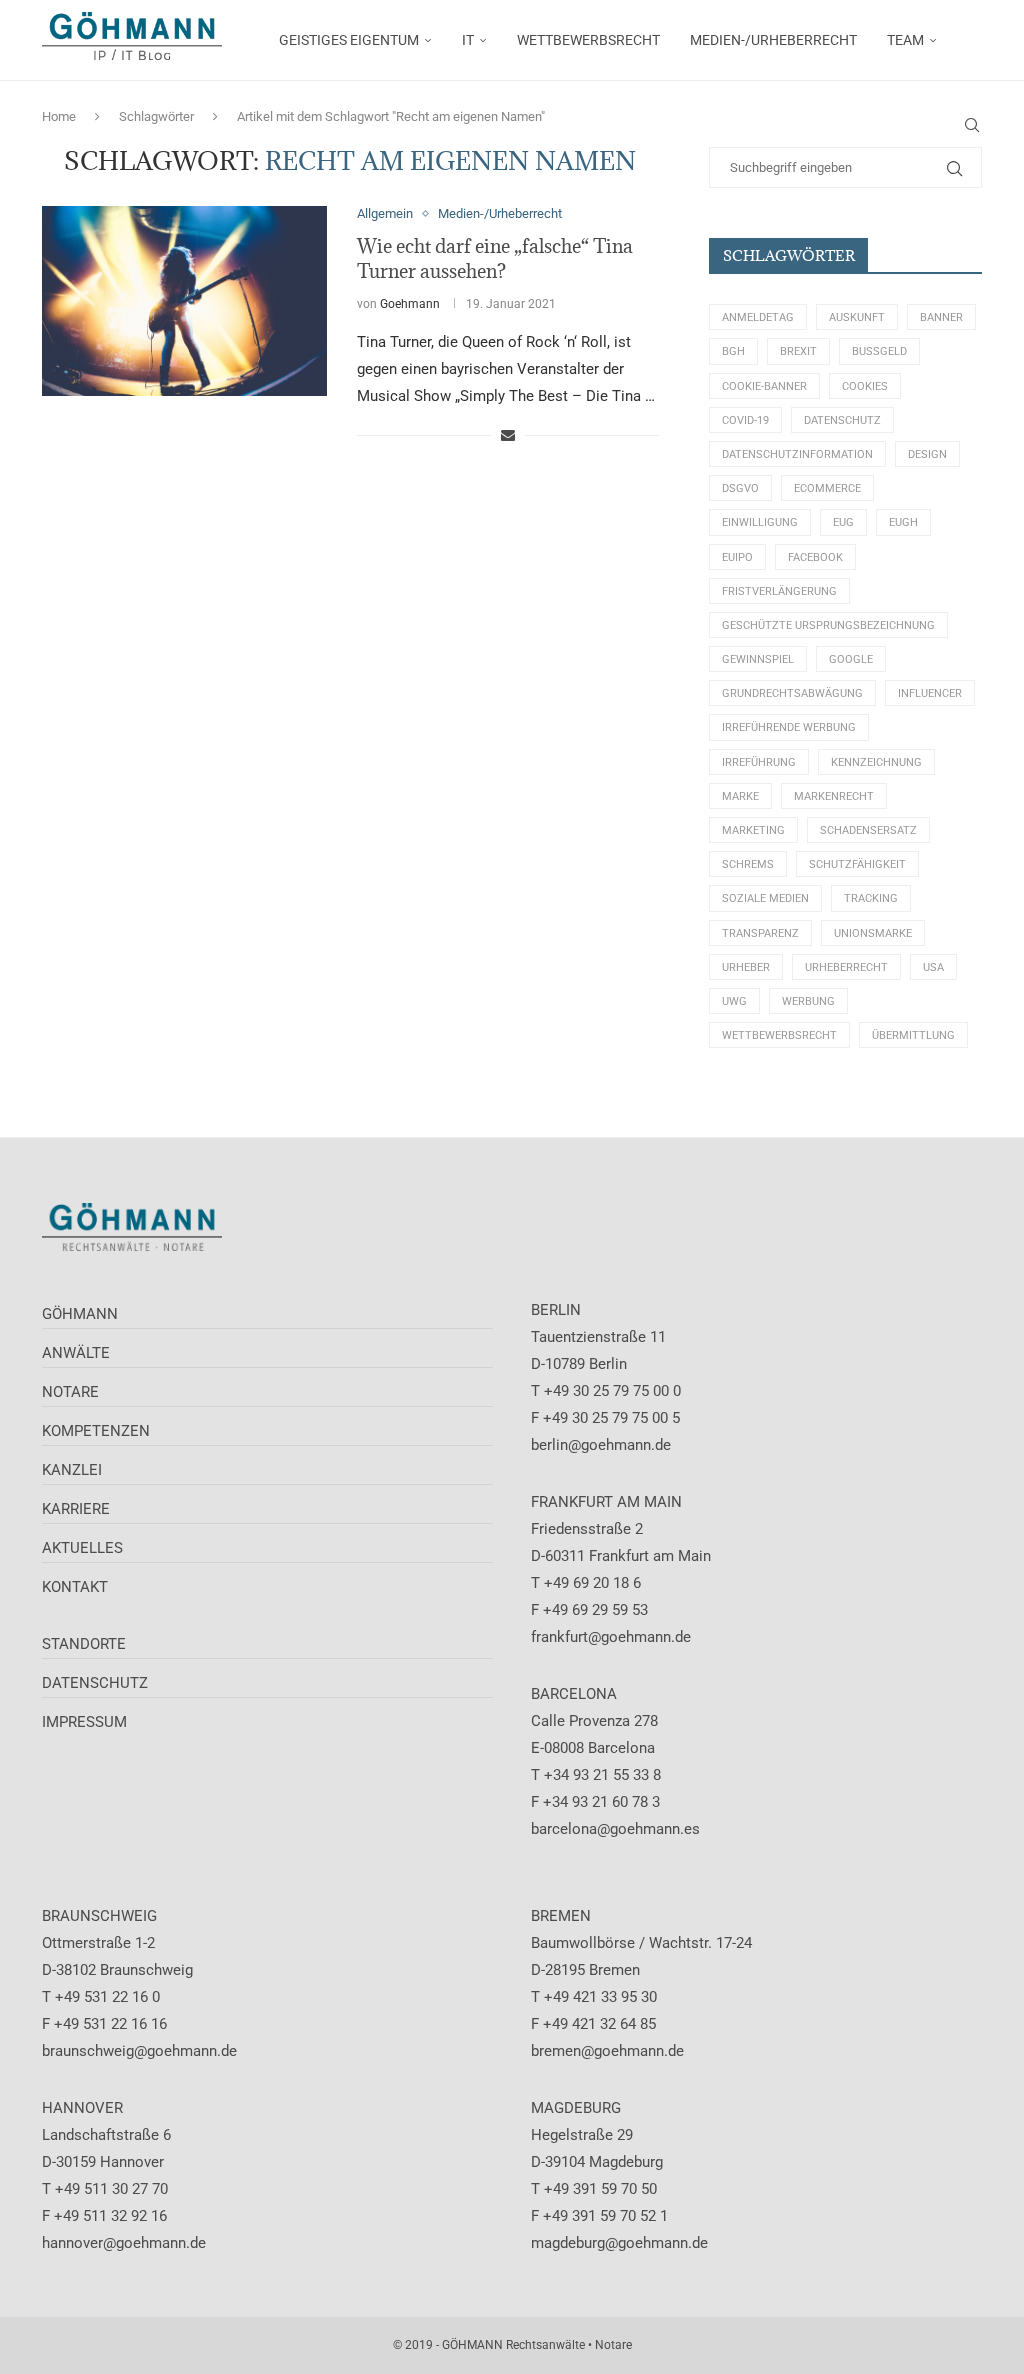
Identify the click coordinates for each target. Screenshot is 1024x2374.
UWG (734, 1001)
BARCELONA (574, 1694)
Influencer (930, 693)
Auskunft (857, 317)
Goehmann (410, 304)
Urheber (746, 967)
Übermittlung (913, 1035)
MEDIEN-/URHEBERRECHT (773, 40)
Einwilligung (760, 522)
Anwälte (76, 1353)
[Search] (972, 125)
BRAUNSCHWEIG (99, 1916)
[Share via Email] (508, 435)
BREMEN (561, 1916)
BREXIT (798, 351)
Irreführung (759, 762)
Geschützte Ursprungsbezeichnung (828, 625)
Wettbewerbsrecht (779, 1035)
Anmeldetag (758, 317)
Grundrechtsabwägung (792, 693)
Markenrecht (834, 796)
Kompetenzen (96, 1431)
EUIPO (737, 557)
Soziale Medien (765, 898)
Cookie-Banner (764, 386)
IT (468, 40)
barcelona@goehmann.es (615, 1829)
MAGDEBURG (576, 2108)
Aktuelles (82, 1548)
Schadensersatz (868, 830)
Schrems (748, 864)
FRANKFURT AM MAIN (606, 1502)
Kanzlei (72, 1470)
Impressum (84, 1722)
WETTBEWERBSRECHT (588, 40)
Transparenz (760, 933)
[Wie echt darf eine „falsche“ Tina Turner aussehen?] (184, 301)
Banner (941, 317)
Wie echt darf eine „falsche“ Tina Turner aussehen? (495, 258)
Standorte (84, 1644)
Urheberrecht (846, 967)
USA (933, 967)
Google (851, 659)
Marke (740, 796)
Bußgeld (879, 351)
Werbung (808, 1001)
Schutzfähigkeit (857, 864)
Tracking (871, 898)
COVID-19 (745, 420)
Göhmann (80, 1314)
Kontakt (75, 1587)
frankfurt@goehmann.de (611, 1637)
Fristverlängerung (779, 591)
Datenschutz (842, 420)
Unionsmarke (873, 933)
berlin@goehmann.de (601, 1445)
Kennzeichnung (876, 762)
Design (927, 454)
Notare (70, 1392)
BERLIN (556, 1310)
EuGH (903, 522)
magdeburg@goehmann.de (619, 2243)
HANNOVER (82, 2108)
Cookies (865, 386)
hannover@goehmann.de (124, 2243)
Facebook (815, 557)
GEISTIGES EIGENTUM (349, 40)
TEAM (905, 40)
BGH (733, 351)
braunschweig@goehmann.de (139, 2051)
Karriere (76, 1509)
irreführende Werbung (789, 727)
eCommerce (827, 488)
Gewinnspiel (758, 659)
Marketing (753, 830)
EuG (843, 522)
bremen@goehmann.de (607, 2051)
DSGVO (740, 488)
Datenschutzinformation (797, 454)
